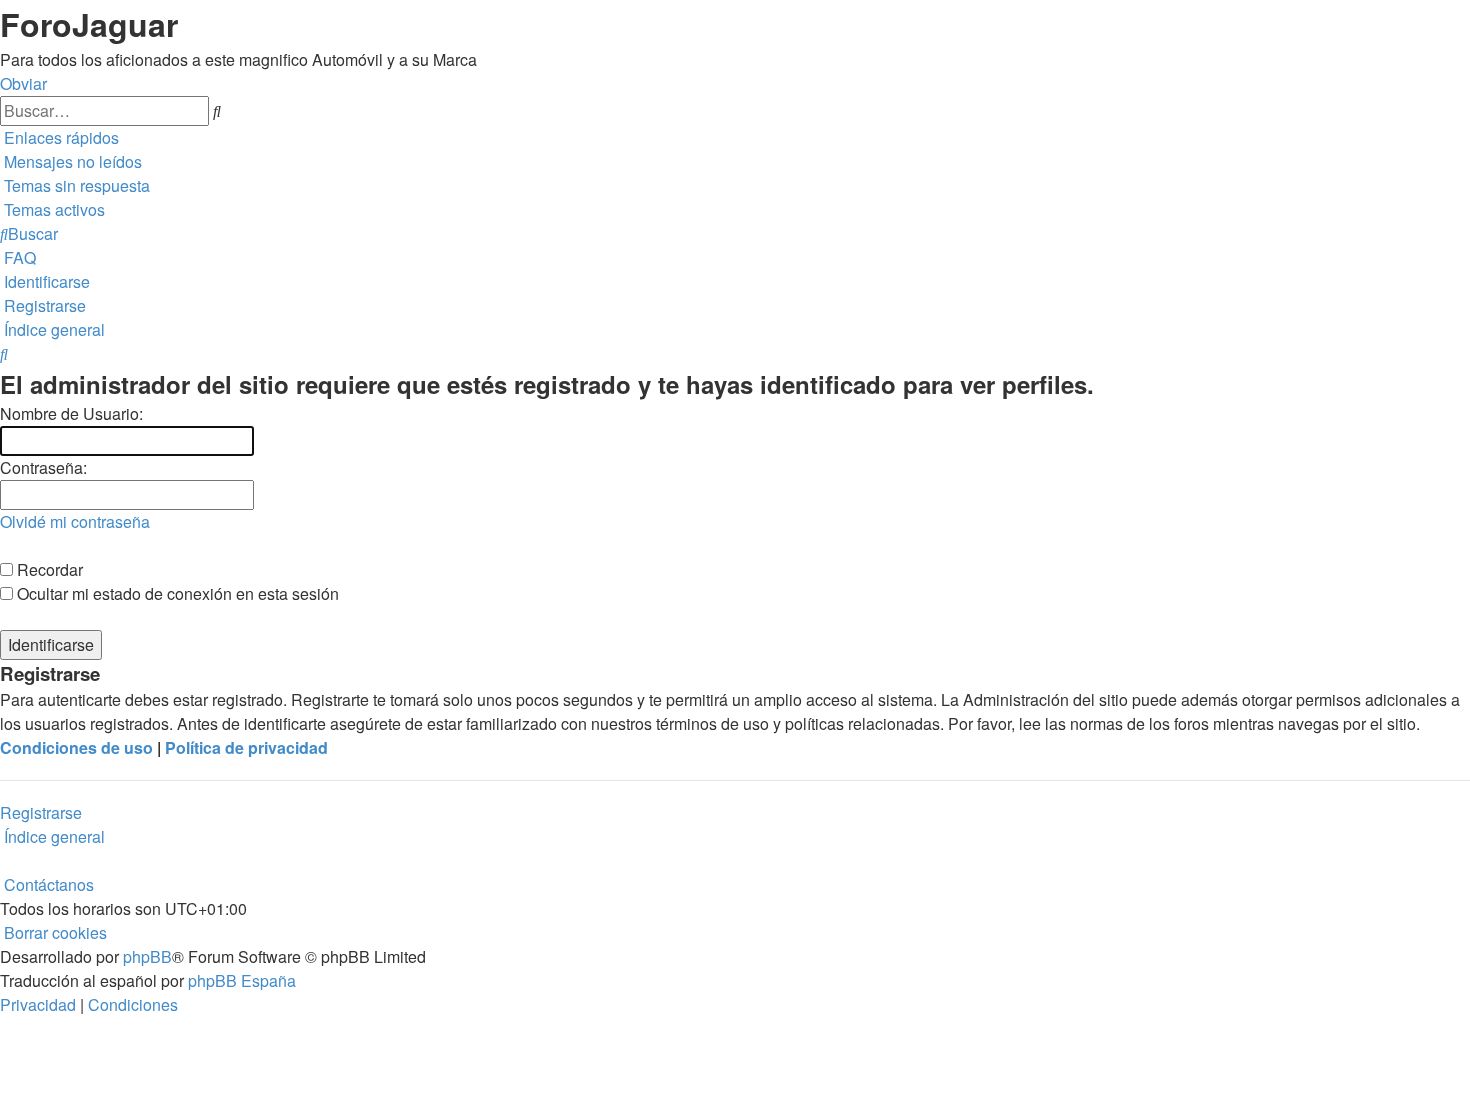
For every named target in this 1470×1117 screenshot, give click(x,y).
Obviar (23, 83)
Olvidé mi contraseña (75, 521)
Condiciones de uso (76, 747)
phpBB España (242, 980)
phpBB (147, 956)
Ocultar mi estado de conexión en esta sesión (176, 593)
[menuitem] (71, 161)
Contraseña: (43, 467)
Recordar (48, 569)
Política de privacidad (246, 747)
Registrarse (41, 812)
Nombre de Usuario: (71, 413)
